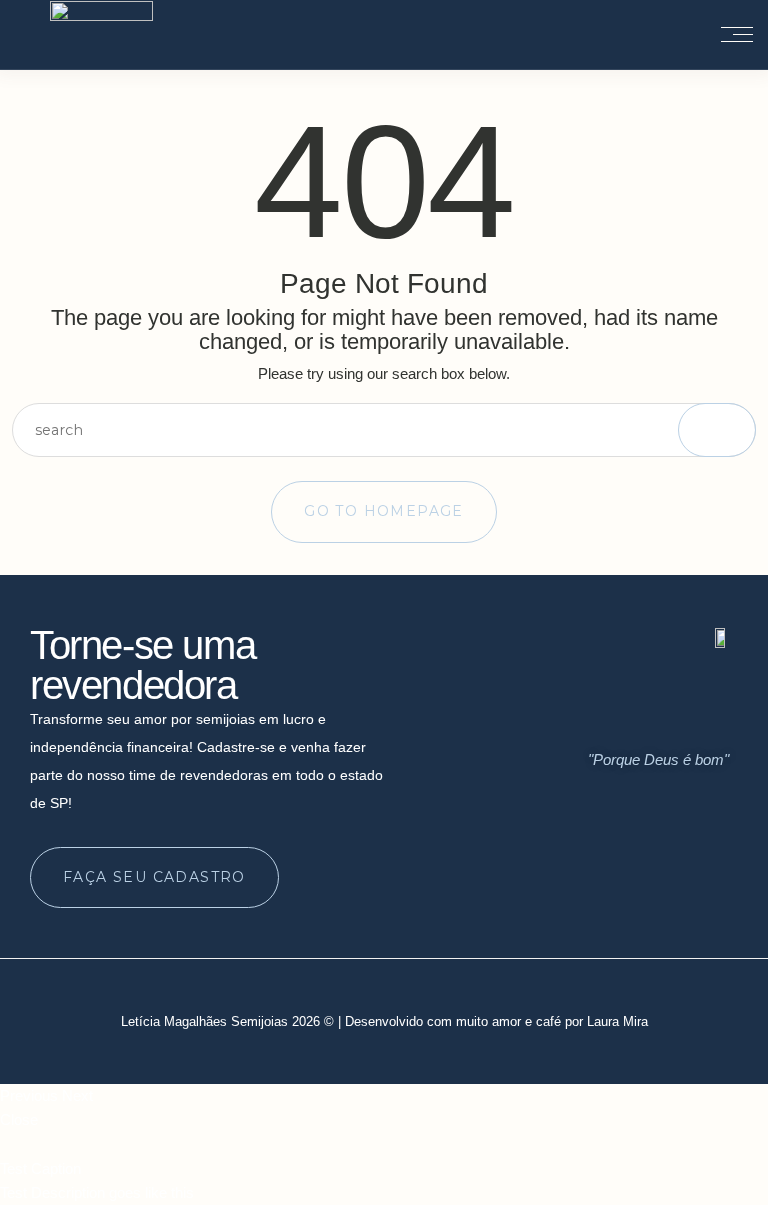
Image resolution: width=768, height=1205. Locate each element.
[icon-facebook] (673, 889)
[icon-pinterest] (711, 889)
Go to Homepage (384, 511)
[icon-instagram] (635, 889)
